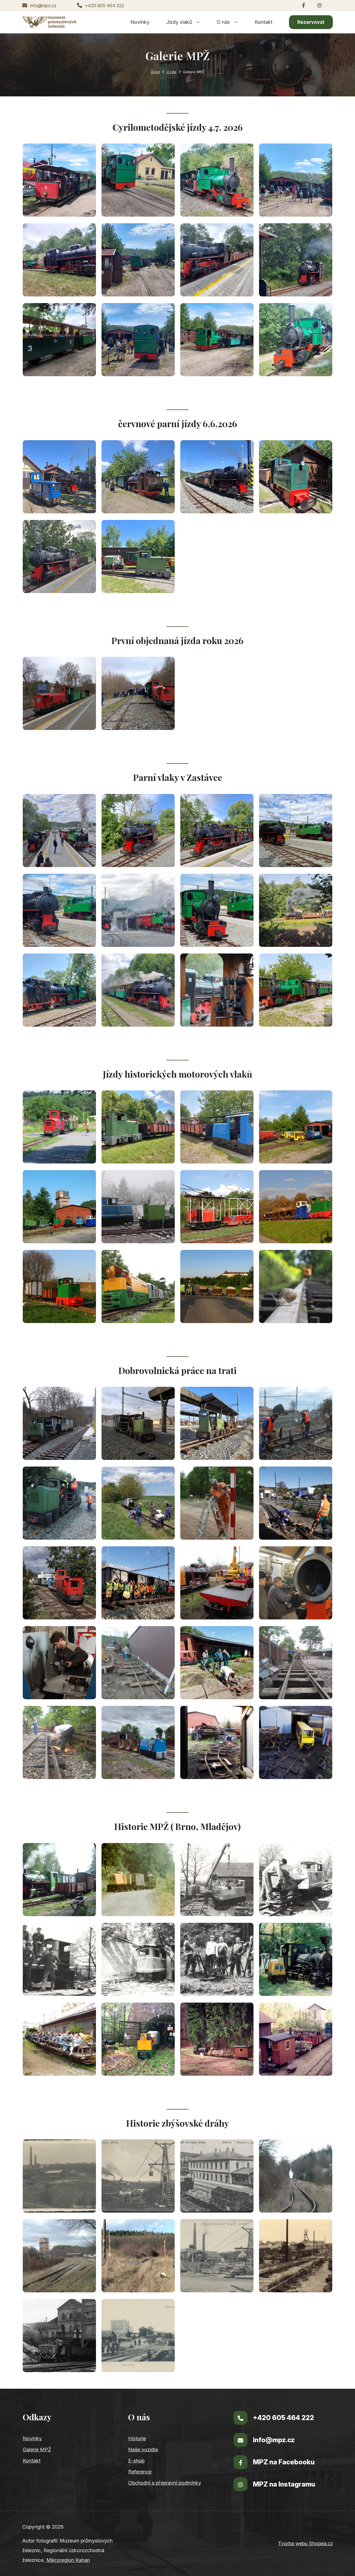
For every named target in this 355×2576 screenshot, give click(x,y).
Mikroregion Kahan (68, 2560)
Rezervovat (311, 22)
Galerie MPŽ (37, 2450)
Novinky (140, 22)
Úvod (155, 72)
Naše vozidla (143, 2450)
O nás (224, 22)
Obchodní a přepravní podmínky (165, 2483)
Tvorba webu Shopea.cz (305, 2543)
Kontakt (263, 22)
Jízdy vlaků (180, 22)
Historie (137, 2438)
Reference (140, 2472)
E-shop (136, 2461)
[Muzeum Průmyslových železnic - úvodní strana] (50, 22)
